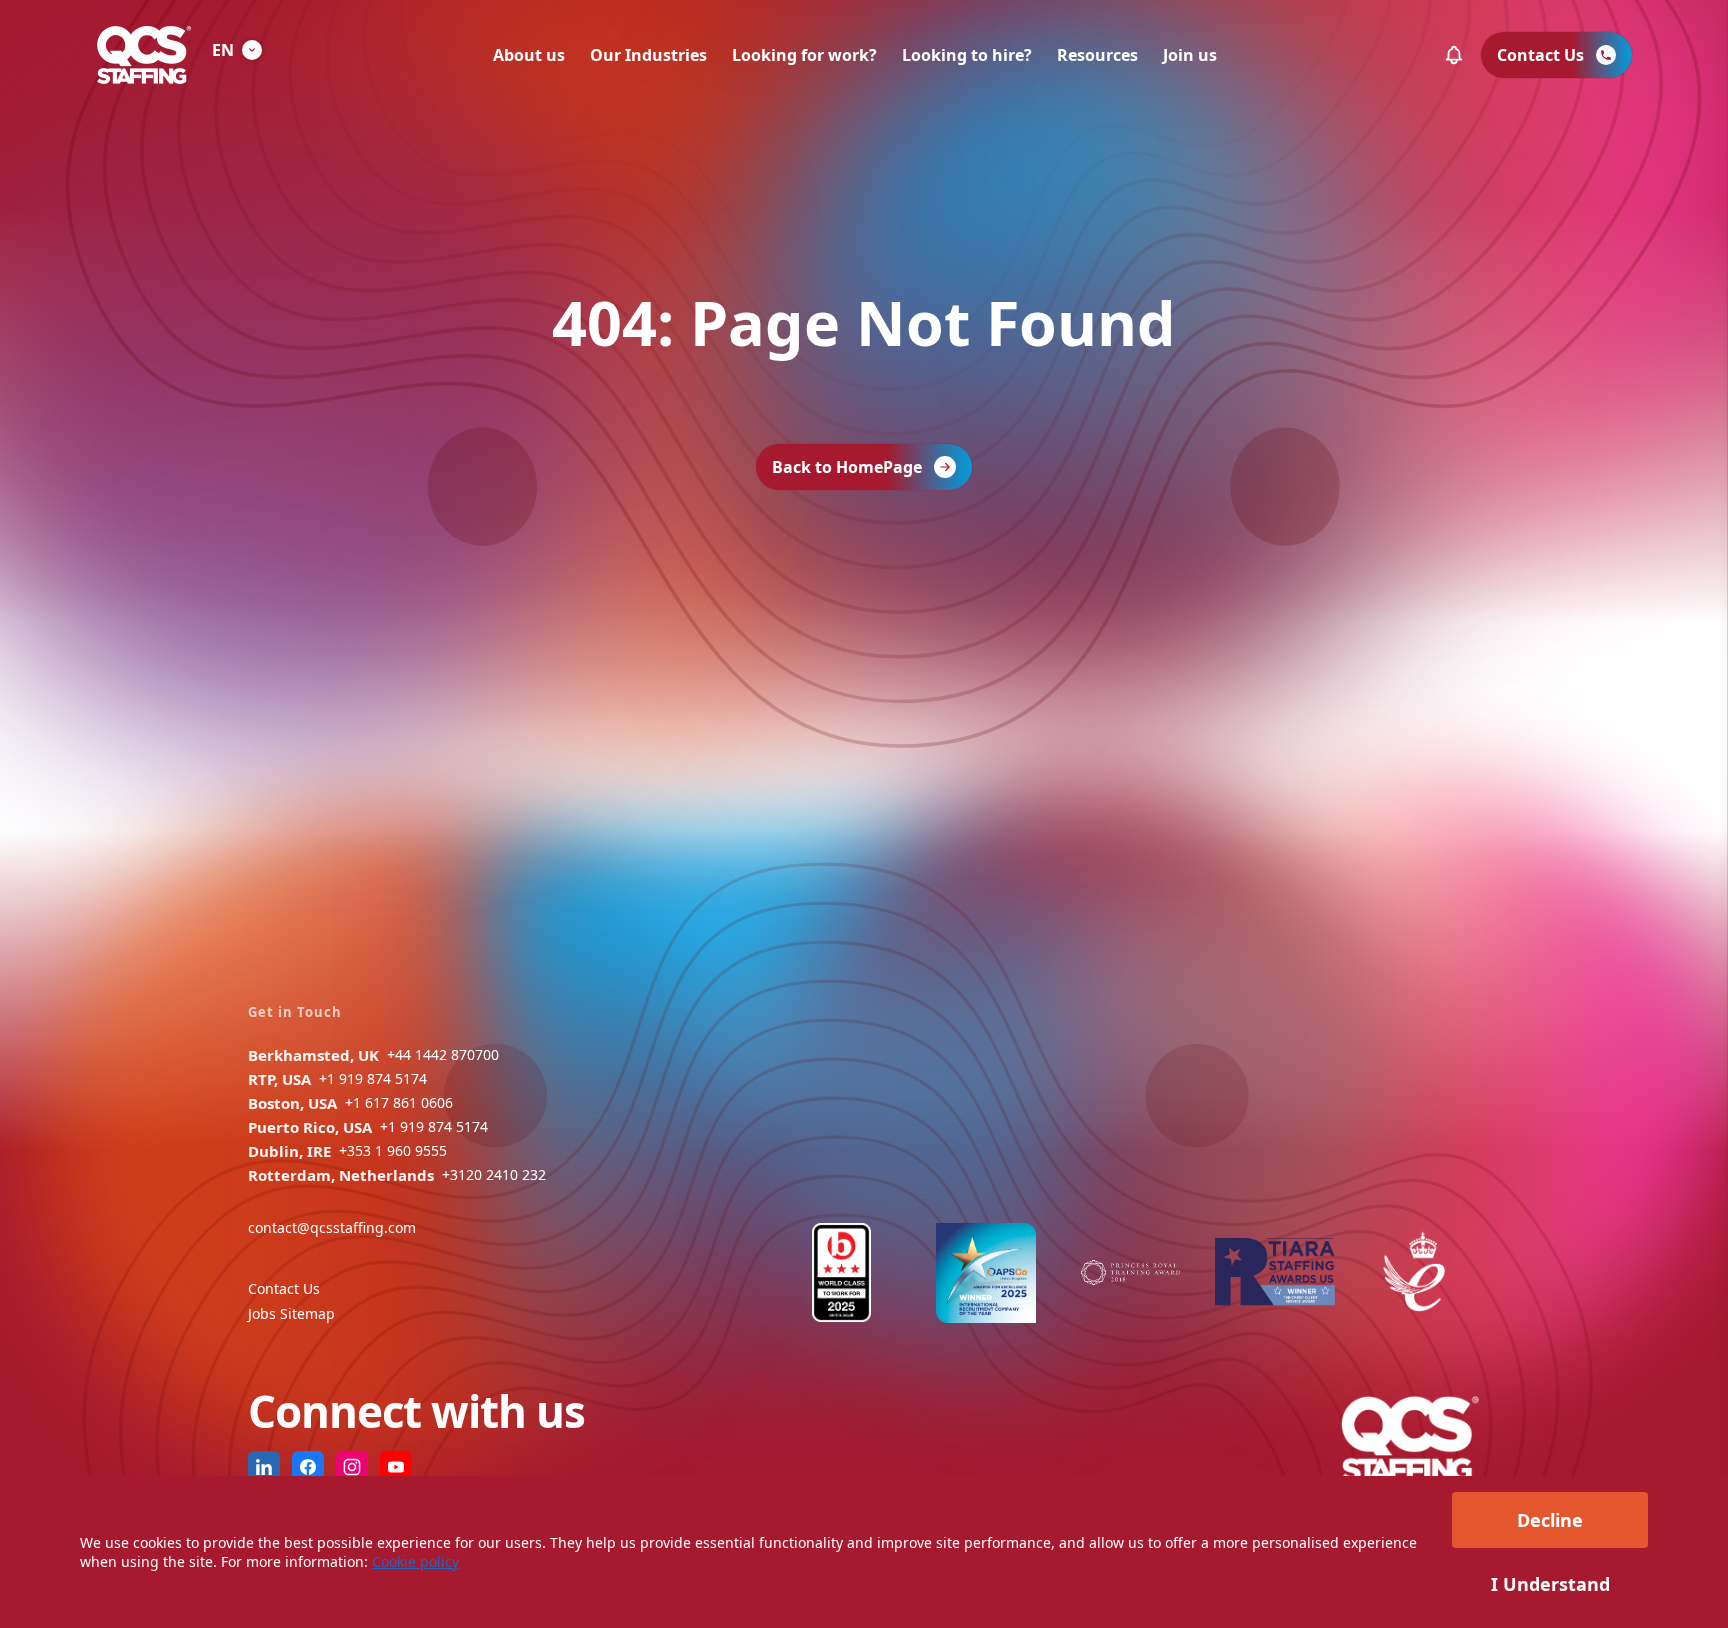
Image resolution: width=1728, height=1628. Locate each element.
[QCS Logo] (144, 55)
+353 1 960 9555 (393, 1150)
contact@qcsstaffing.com (332, 1227)
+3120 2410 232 (494, 1174)
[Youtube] (396, 1467)
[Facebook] (308, 1467)
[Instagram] (352, 1467)
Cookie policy (415, 1561)
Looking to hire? (967, 55)
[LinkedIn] (264, 1467)
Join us (1190, 55)
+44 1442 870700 (443, 1054)
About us (529, 55)
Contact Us (284, 1288)
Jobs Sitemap (291, 1313)
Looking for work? (804, 55)
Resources (1097, 55)
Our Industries (648, 55)
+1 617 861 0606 (399, 1102)
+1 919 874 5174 (373, 1078)
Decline (1550, 1520)
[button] (1454, 55)
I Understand (1550, 1584)
